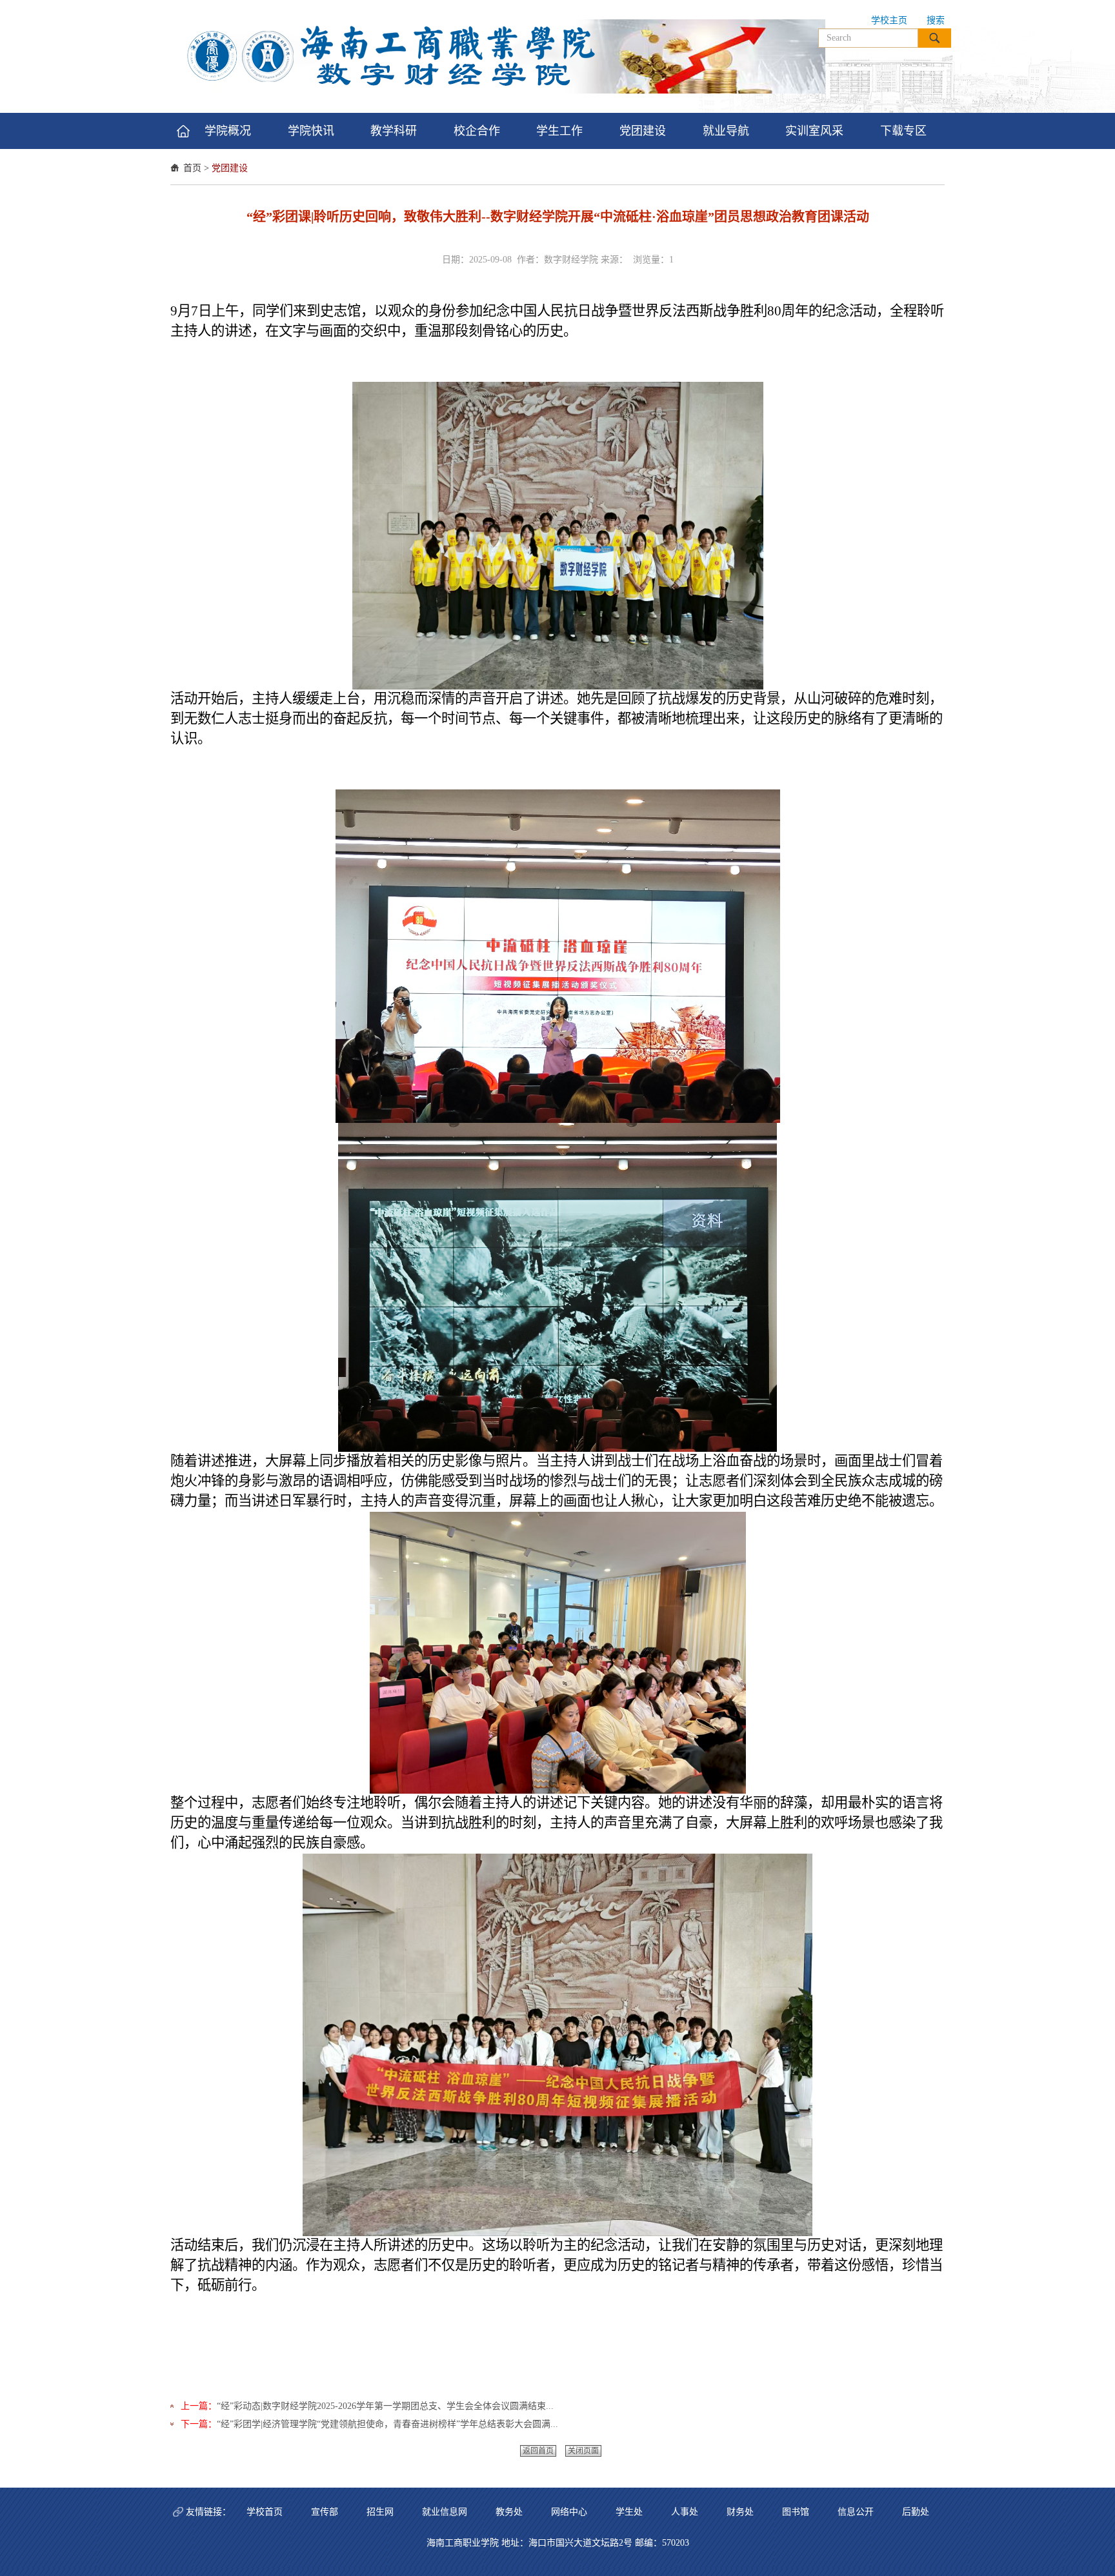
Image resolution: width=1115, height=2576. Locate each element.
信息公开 (856, 2512)
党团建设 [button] (643, 131)
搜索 (936, 20)
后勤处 (916, 2512)
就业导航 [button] (726, 131)
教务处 (509, 2512)
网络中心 (569, 2512)
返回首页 (538, 2451)
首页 (192, 168)
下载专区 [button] (903, 131)
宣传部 (325, 2512)
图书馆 (796, 2512)
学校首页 (265, 2512)
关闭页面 (583, 2451)
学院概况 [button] (228, 131)
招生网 (380, 2512)
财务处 (740, 2512)
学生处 (629, 2512)
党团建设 (230, 168)
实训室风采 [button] (814, 131)
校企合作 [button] (477, 131)
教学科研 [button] (394, 131)
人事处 (685, 2512)
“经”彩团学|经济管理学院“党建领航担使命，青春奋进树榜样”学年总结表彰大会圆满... (387, 2424)
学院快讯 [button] (311, 131)
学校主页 (889, 20)
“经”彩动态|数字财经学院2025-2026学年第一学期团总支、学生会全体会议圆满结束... (385, 2406)
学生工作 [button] (559, 131)
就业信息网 (445, 2512)
